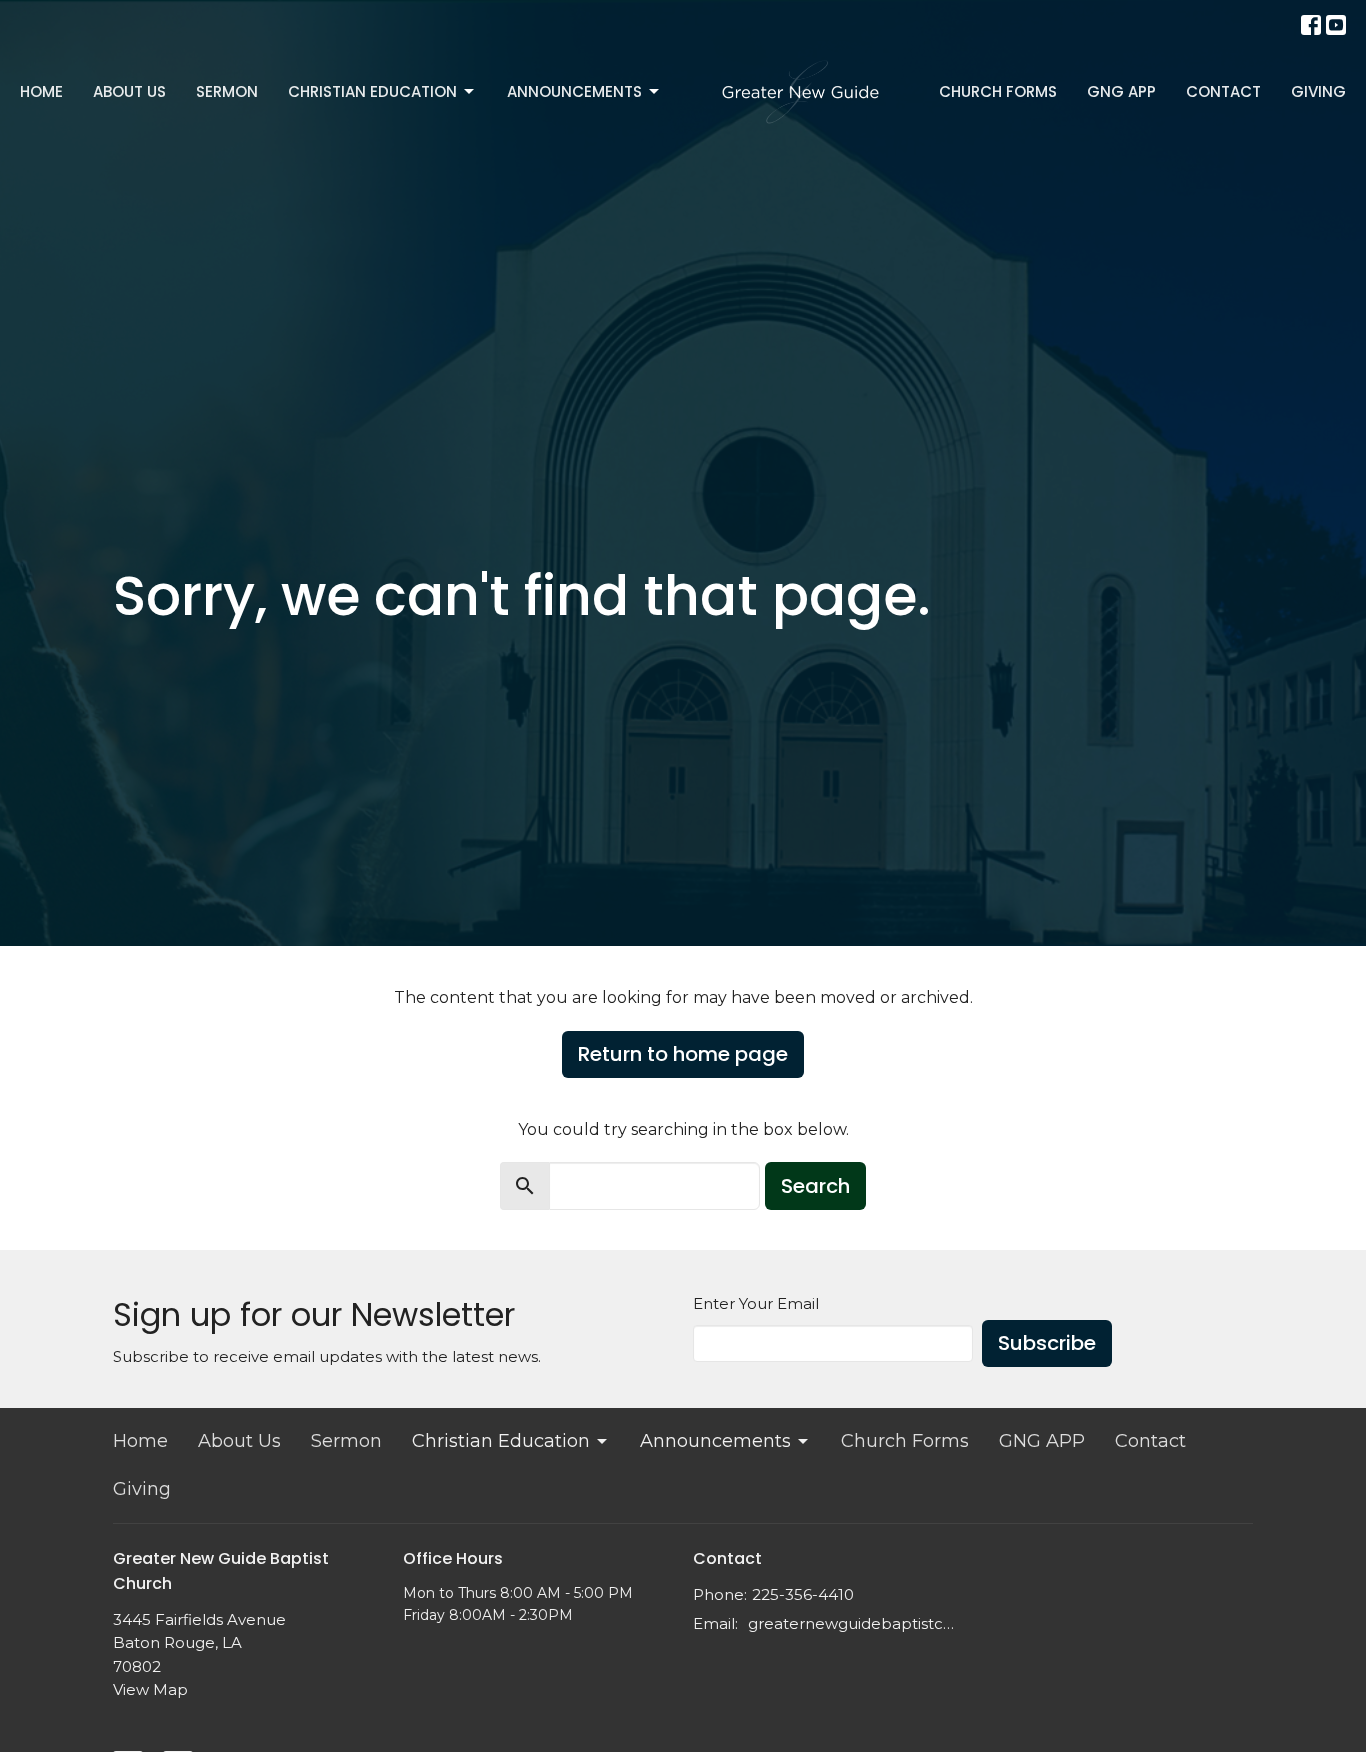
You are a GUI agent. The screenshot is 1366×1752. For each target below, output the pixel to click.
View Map (150, 1689)
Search (815, 1186)
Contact (1223, 91)
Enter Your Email (756, 1303)
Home (41, 91)
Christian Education (372, 91)
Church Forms (998, 91)
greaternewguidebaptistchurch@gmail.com (855, 1623)
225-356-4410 (803, 1594)
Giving (1318, 91)
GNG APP (1121, 91)
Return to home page (683, 1054)
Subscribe (1047, 1343)
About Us (129, 91)
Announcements (574, 91)
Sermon (227, 91)
